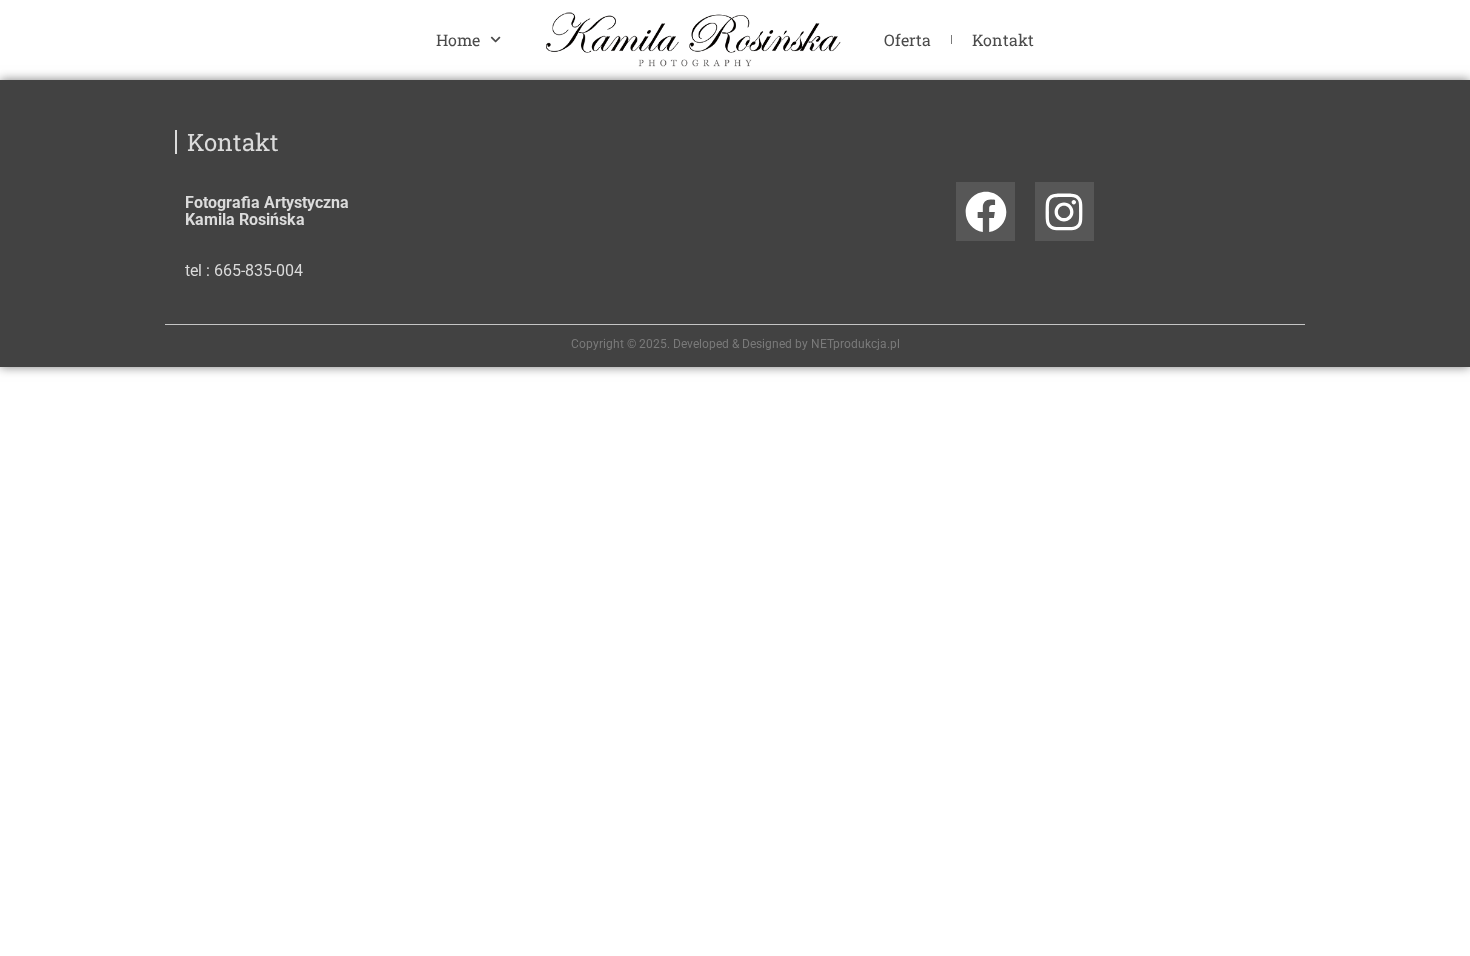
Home (458, 39)
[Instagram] (1064, 211)
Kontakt (1003, 39)
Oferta (907, 39)
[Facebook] (985, 211)
